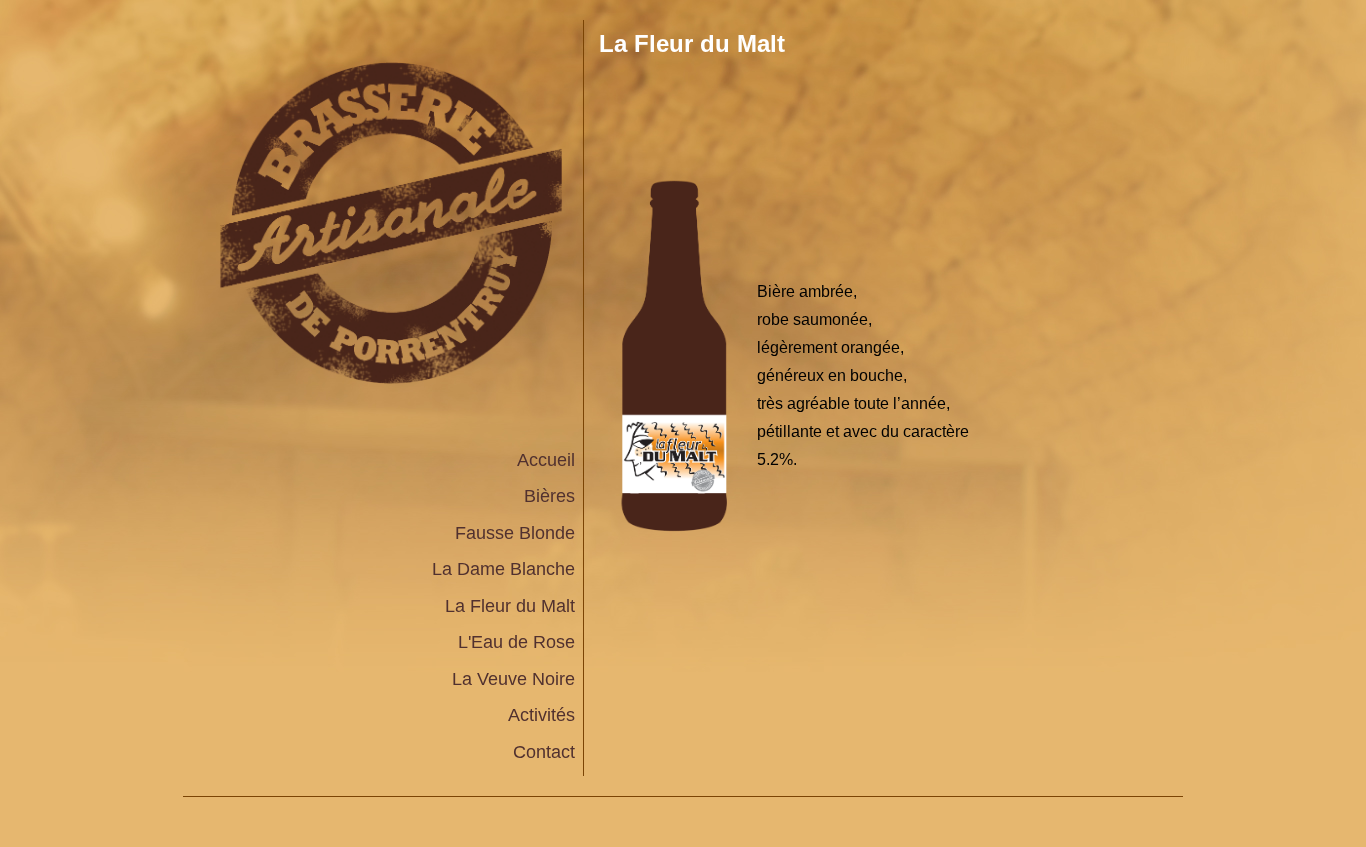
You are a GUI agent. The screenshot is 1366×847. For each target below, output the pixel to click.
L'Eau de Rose (516, 642)
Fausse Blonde (515, 533)
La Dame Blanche (503, 569)
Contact (544, 752)
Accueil (546, 460)
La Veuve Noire (513, 679)
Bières (549, 496)
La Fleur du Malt (510, 606)
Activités (541, 715)
